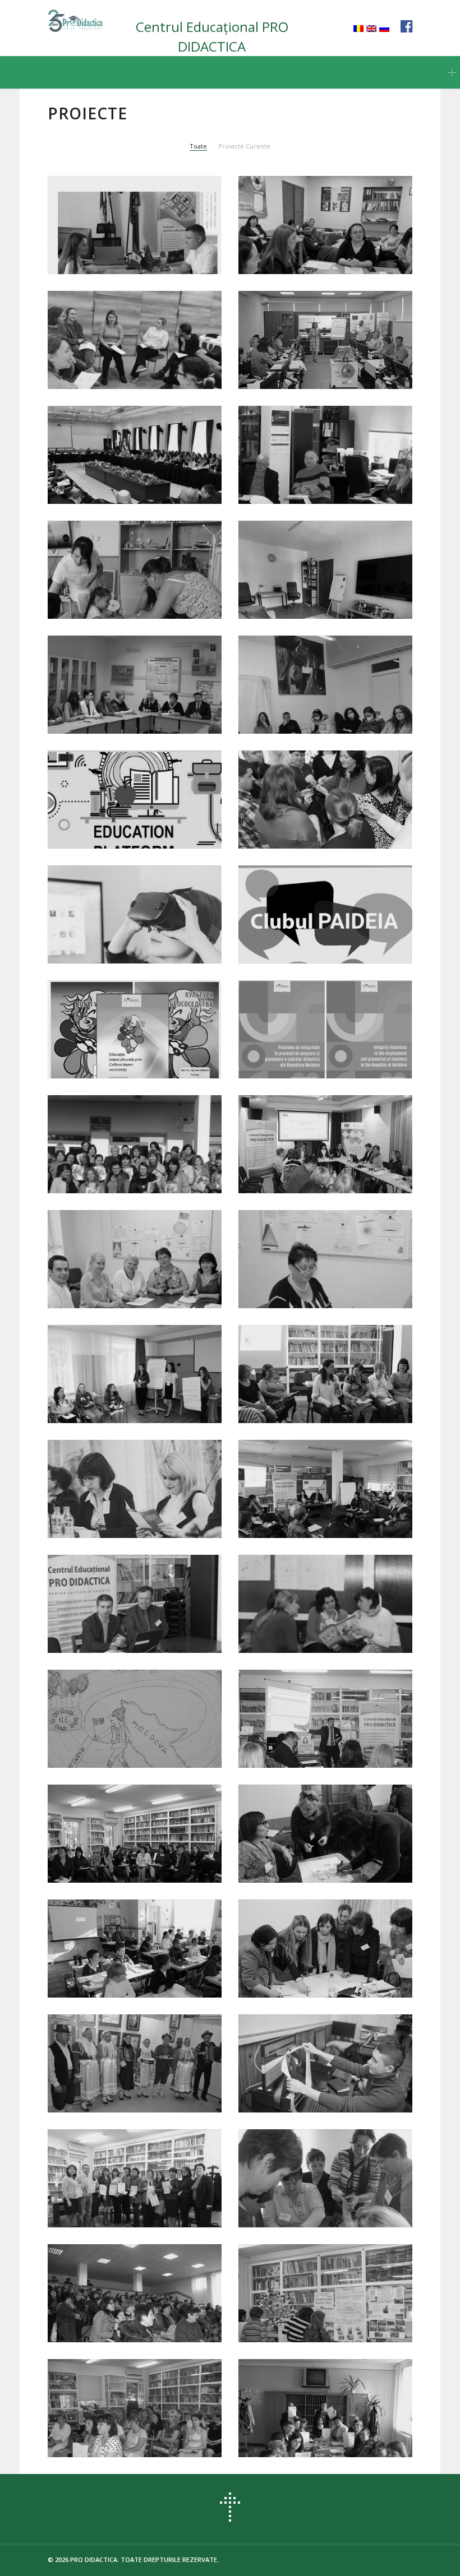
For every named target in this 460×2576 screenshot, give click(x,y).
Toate (198, 146)
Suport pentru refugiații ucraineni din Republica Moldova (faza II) (123, 591)
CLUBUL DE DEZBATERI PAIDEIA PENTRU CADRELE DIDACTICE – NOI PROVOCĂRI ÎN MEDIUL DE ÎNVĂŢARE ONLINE (321, 930)
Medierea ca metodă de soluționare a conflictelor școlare (321, 247)
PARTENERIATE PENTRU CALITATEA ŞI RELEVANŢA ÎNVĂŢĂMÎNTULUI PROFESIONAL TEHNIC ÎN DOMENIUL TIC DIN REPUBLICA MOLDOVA (130, 1498)
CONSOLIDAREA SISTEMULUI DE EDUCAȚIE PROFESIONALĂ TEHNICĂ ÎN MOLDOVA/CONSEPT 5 (323, 470)
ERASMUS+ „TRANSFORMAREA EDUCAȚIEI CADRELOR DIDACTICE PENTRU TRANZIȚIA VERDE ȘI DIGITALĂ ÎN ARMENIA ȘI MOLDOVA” (133, 464)
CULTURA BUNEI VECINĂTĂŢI (123, 1983)
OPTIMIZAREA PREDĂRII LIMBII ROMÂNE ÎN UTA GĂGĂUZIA (128, 2321)
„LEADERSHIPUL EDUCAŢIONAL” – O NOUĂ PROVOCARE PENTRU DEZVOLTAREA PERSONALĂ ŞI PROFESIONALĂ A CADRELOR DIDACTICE (133, 2417)
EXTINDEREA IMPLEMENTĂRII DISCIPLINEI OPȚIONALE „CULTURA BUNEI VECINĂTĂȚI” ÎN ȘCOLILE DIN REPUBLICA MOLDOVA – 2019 (133, 1153)
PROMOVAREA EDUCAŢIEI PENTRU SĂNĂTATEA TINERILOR (134, 1401)
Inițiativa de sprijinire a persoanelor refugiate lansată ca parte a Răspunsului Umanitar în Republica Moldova (313, 579)
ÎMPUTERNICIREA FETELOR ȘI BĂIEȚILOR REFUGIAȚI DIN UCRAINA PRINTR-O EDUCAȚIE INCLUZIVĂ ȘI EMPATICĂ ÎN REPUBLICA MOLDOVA (126, 234)
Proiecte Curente (244, 146)
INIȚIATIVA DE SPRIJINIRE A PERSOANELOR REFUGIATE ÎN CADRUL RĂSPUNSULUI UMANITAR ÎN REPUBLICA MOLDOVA (135, 355)
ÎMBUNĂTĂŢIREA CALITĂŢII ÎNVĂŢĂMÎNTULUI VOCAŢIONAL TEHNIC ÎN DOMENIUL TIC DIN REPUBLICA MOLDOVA (318, 2079)
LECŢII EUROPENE (99, 1753)
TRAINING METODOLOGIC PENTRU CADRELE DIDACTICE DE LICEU (326, 2436)
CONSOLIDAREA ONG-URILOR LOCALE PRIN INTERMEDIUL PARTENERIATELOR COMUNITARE (323, 2200)
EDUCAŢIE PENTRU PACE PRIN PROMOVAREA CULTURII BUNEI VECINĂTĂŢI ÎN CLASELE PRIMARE (324, 1396)
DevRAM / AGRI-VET (295, 1178)
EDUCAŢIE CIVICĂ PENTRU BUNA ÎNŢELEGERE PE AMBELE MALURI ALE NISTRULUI (322, 1625)
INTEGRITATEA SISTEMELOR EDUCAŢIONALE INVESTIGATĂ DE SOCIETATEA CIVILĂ (322, 1051)
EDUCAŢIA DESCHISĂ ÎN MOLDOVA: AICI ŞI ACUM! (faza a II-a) (133, 1625)
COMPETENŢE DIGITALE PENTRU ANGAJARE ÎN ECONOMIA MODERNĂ (131, 936)
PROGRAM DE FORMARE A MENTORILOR (117, 2206)
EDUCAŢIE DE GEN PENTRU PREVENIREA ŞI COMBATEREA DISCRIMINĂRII (315, 1855)
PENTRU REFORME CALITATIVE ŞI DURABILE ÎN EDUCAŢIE (323, 1976)
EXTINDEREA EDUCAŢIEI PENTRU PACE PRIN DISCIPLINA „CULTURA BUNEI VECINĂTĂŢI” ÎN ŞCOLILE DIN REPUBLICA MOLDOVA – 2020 (134, 1045)
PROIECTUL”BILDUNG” (300, 719)
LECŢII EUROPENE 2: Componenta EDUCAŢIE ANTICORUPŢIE (306, 1281)
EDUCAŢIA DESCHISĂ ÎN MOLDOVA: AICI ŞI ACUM (114, 1861)
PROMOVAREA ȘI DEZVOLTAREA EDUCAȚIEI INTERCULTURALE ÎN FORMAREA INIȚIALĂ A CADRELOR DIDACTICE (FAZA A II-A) (134, 700)
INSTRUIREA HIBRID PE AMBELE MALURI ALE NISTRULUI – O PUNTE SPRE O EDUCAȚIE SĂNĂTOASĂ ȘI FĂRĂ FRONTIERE (131, 815)
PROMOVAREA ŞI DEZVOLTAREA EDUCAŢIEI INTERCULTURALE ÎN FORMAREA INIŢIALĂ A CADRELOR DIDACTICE (134, 1275)
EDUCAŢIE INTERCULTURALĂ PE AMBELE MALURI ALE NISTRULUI (131, 2091)
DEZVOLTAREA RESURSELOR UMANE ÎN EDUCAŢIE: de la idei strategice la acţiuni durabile (322, 1734)
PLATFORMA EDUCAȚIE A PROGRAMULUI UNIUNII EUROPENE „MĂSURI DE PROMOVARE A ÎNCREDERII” (311, 355)
